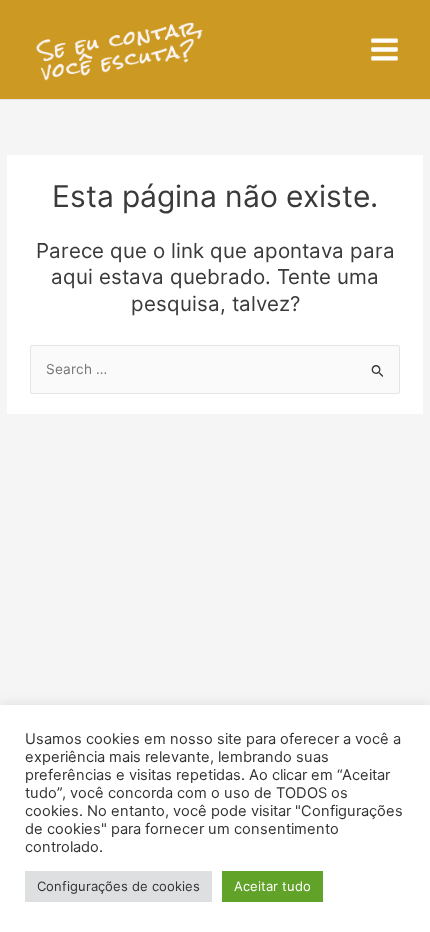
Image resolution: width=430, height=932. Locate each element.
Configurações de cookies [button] (118, 886)
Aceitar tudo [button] (272, 886)
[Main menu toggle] (385, 50)
